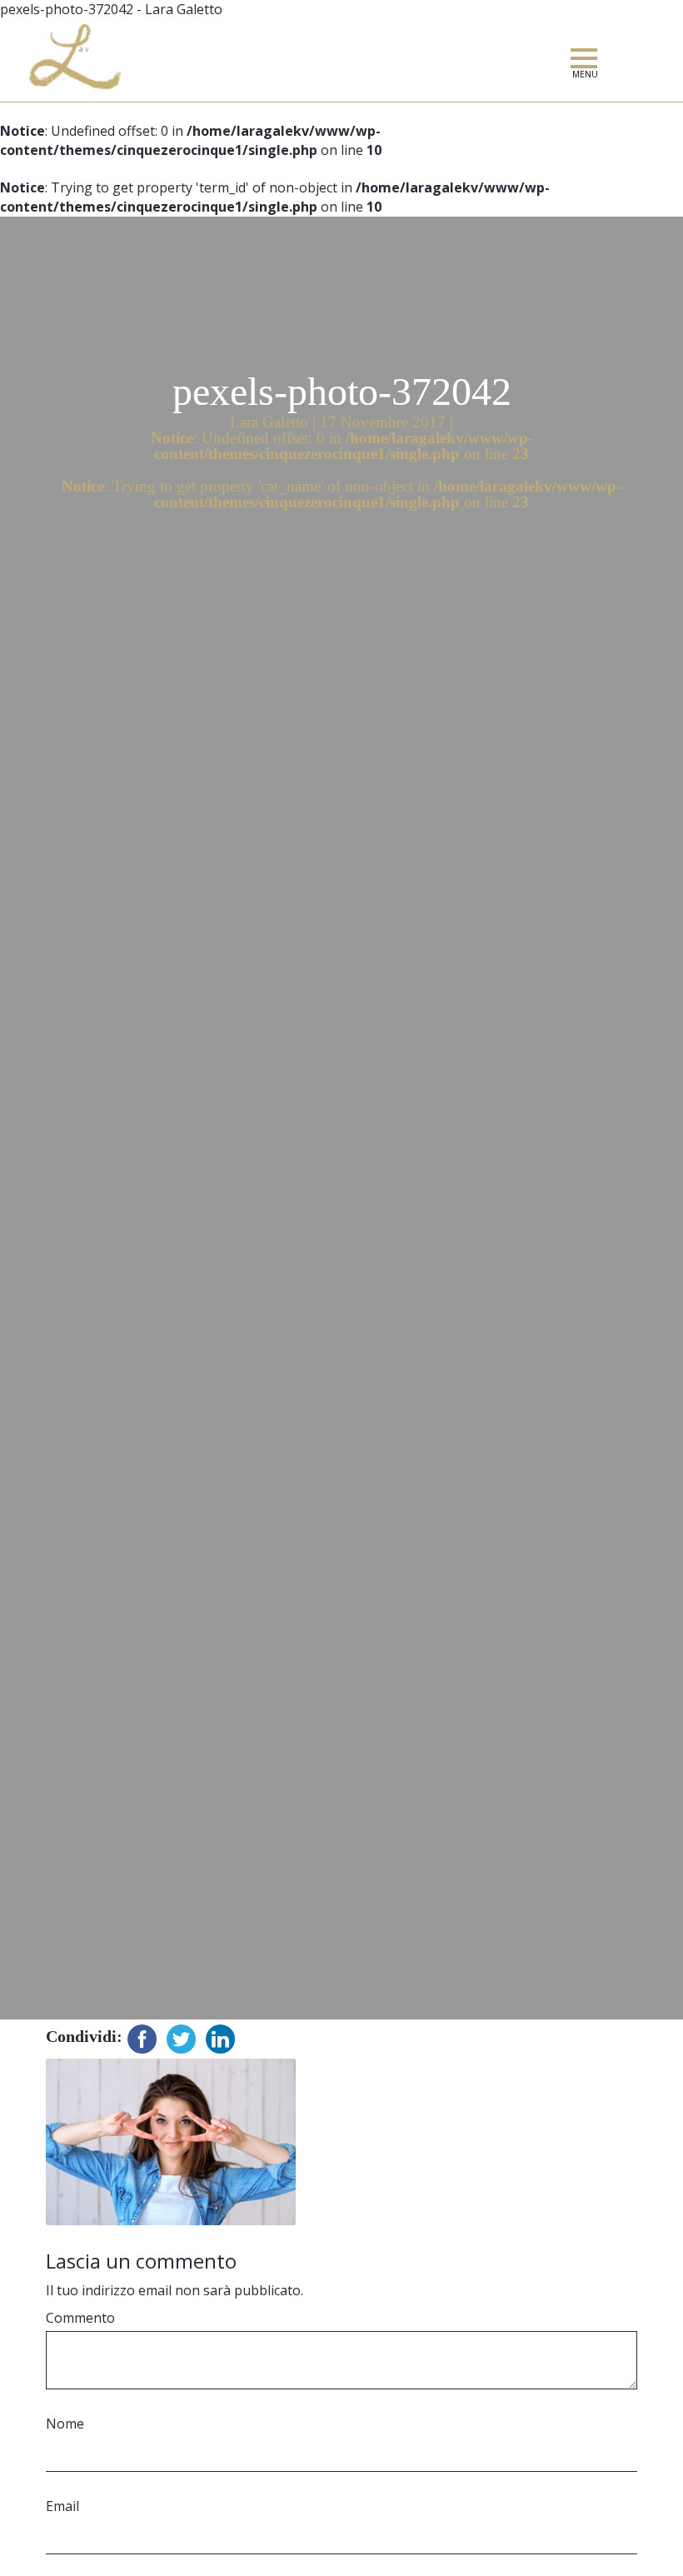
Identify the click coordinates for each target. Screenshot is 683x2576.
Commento (80, 2318)
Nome (65, 2424)
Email (62, 2506)
